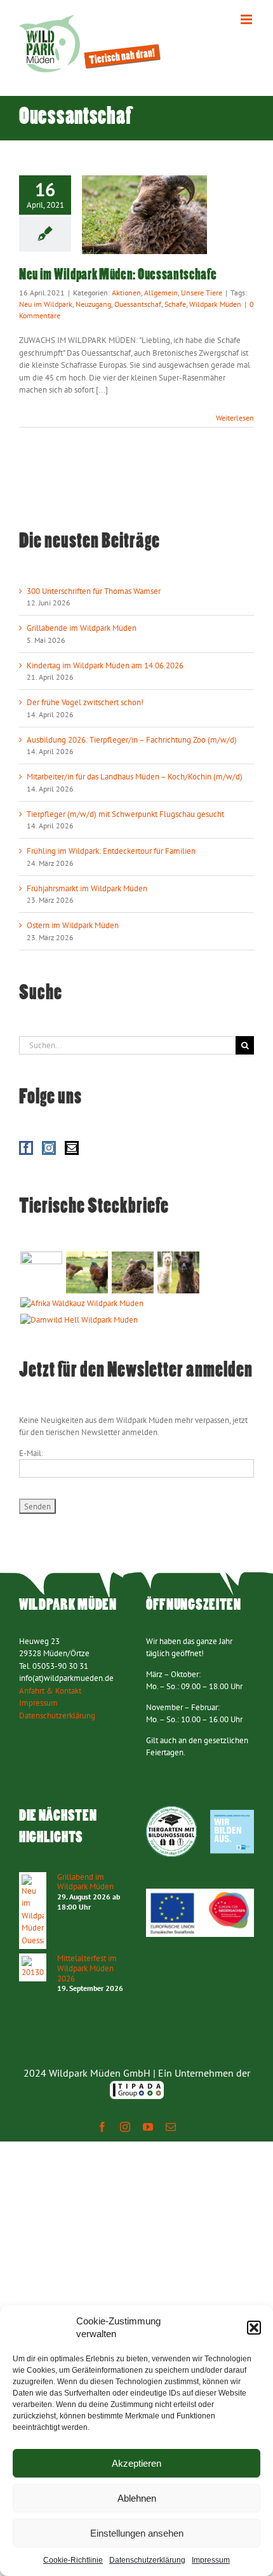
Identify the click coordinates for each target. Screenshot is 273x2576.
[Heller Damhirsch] (79, 1320)
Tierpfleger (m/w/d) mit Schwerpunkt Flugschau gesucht (125, 814)
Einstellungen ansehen (137, 2533)
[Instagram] (49, 1148)
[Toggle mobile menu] (247, 19)
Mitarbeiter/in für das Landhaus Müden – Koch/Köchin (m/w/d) (135, 777)
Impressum (211, 2560)
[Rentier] (41, 1272)
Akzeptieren (136, 2463)
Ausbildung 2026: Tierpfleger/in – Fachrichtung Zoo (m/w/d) (132, 740)
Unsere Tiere (202, 293)
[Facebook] (26, 1148)
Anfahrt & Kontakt (50, 1691)
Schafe (175, 304)
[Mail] (72, 1148)
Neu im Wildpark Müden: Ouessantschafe (118, 275)
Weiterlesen (235, 418)
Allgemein (161, 293)
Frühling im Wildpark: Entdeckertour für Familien (111, 851)
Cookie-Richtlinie (73, 2560)
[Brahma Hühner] (87, 1272)
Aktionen (126, 293)
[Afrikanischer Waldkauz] (82, 1304)
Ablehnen (137, 2498)
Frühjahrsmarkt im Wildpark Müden (87, 888)
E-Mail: (31, 1453)
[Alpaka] (178, 1272)
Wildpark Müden (215, 304)
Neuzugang (93, 304)
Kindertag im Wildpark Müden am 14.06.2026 (105, 665)
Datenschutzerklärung (147, 2560)
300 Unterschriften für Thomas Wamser (94, 591)
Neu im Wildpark (46, 304)
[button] (254, 2328)
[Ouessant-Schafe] (132, 1272)
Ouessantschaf (138, 304)
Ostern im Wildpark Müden (73, 925)
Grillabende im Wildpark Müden (82, 628)
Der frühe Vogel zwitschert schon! (85, 702)
